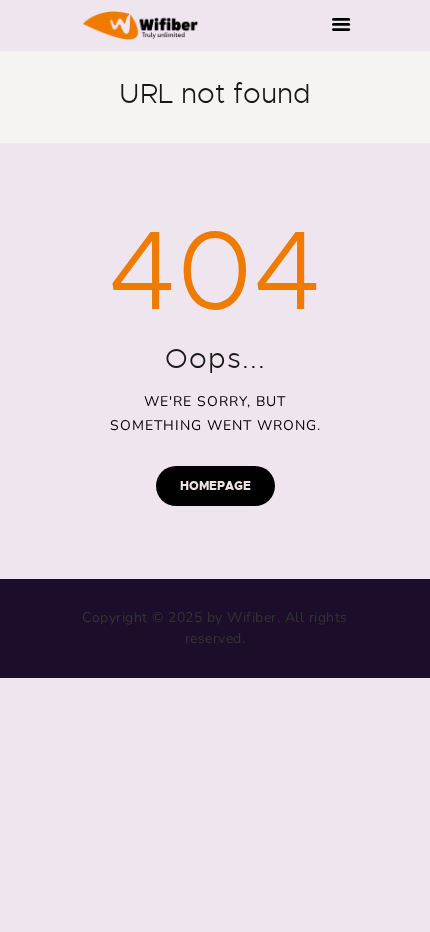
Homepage (215, 486)
